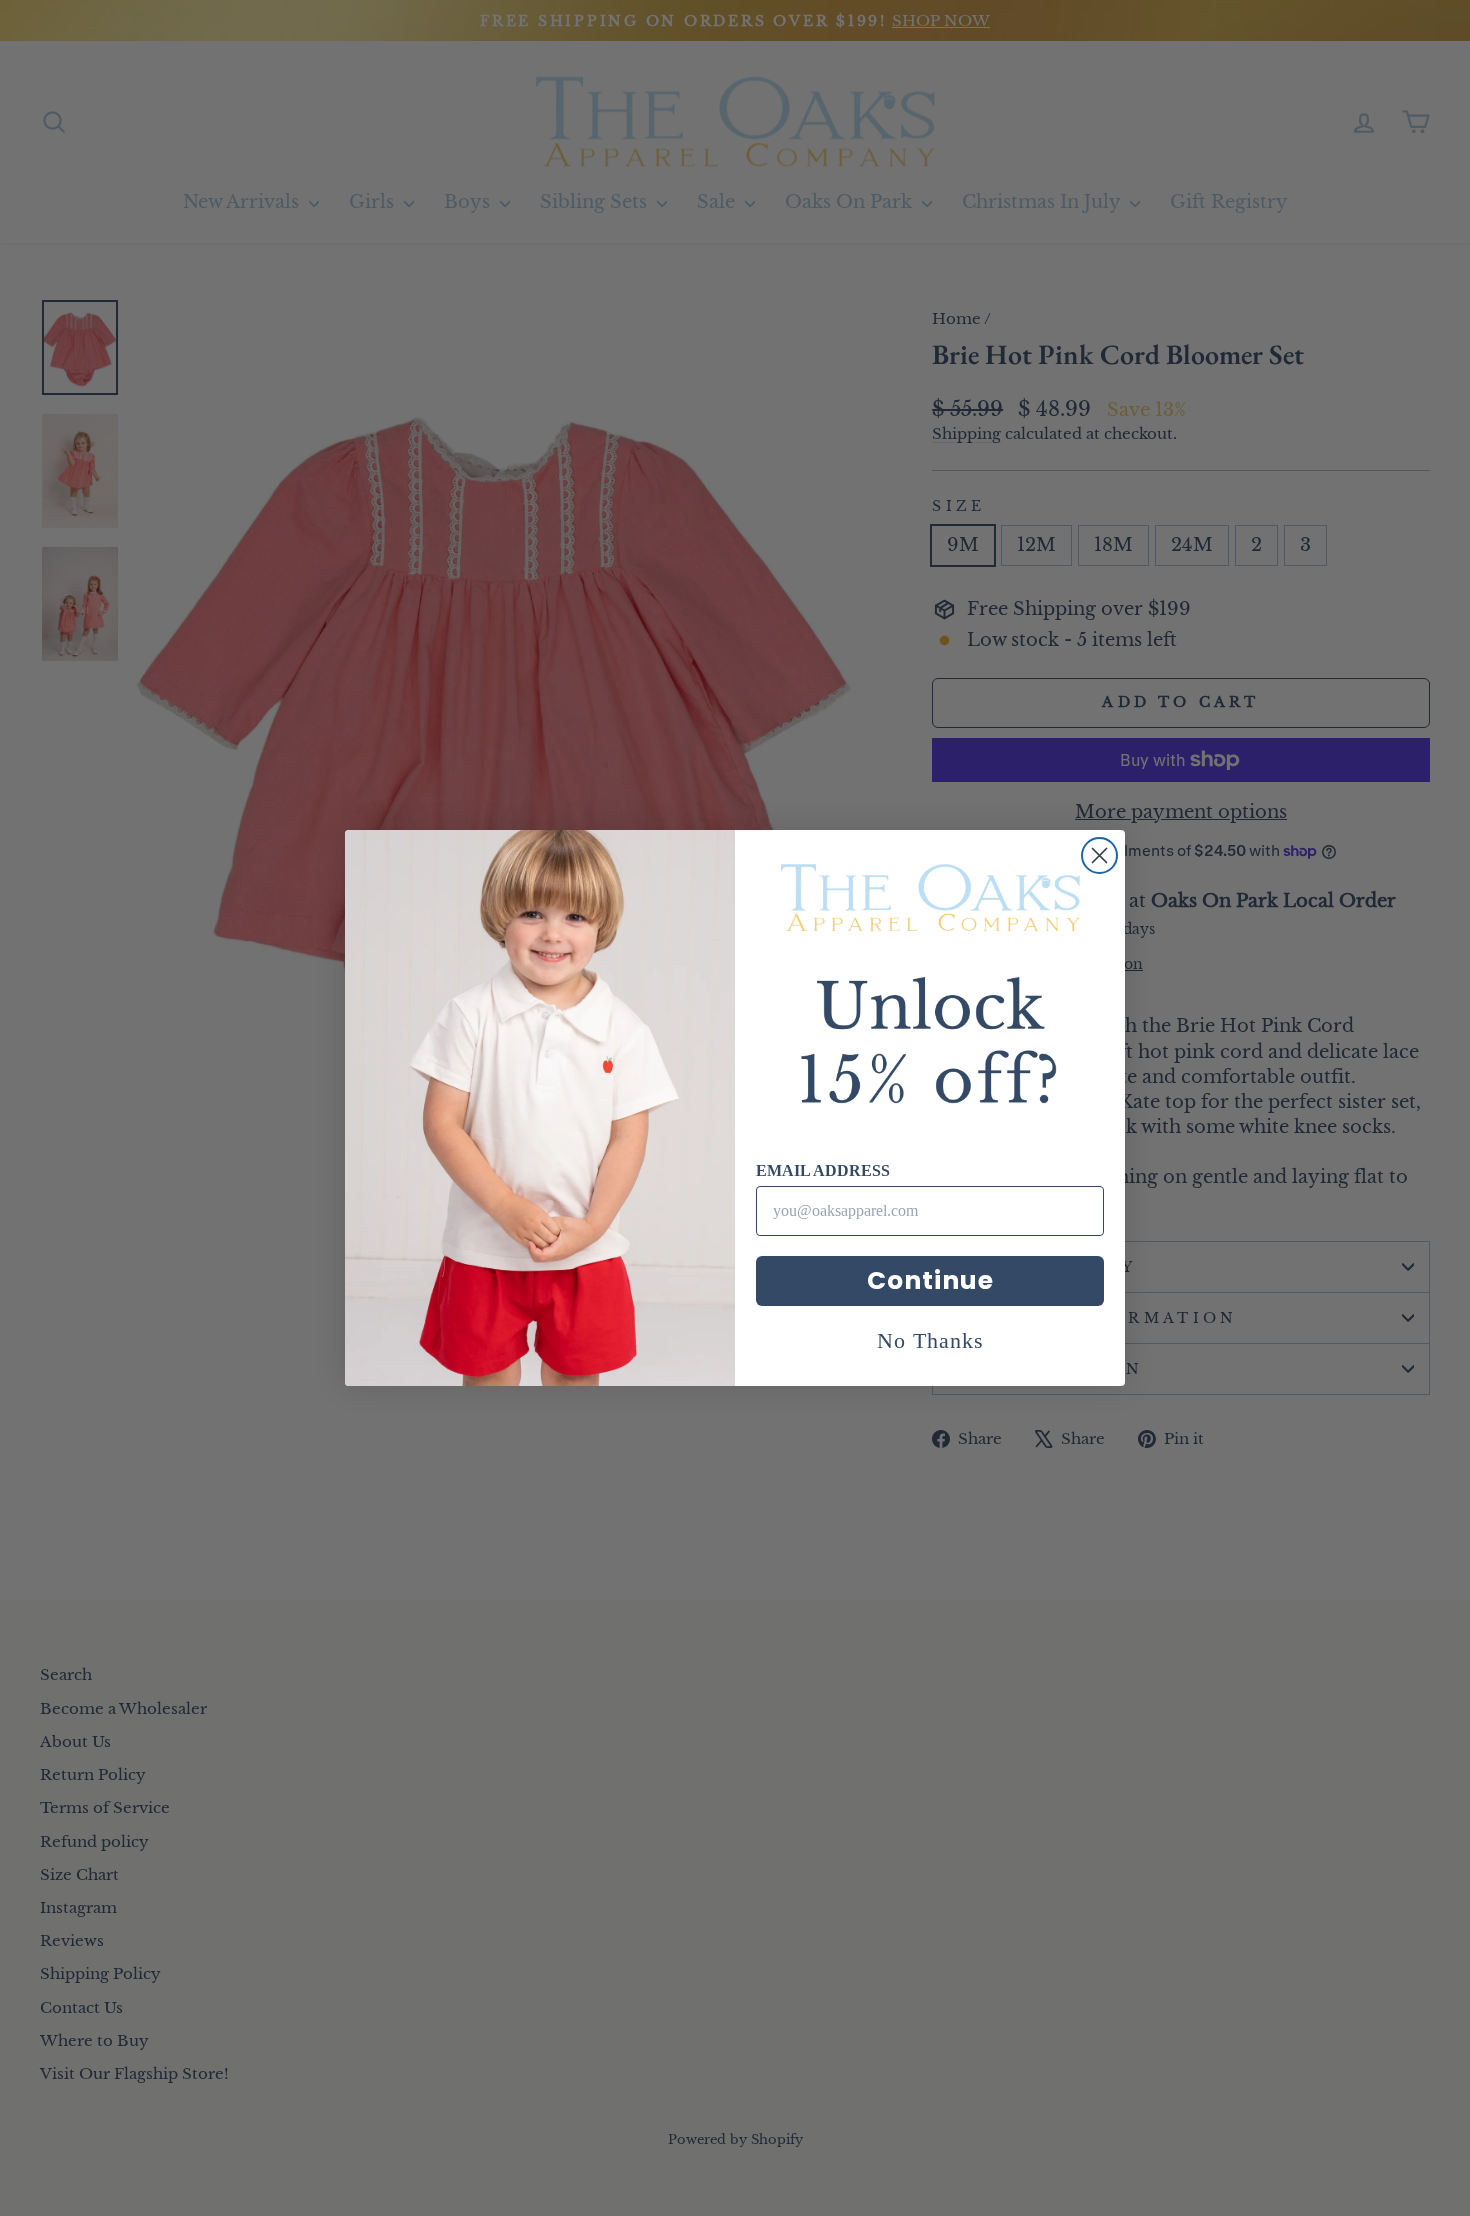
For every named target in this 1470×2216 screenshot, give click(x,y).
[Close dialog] (1099, 855)
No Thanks (930, 1340)
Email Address (823, 1170)
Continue (930, 1280)
